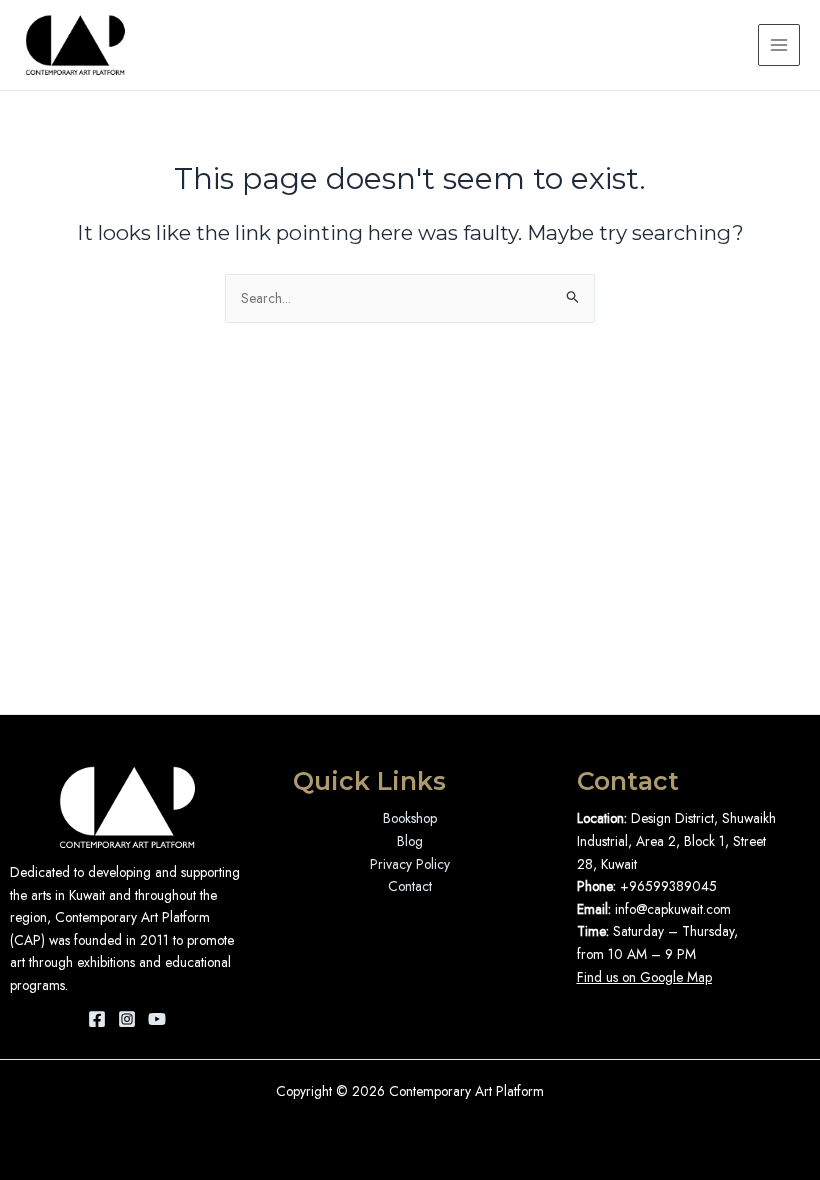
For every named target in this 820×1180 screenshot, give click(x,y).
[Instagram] (127, 1019)
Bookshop (410, 818)
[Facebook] (97, 1019)
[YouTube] (157, 1019)
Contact (410, 886)
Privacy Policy (410, 864)
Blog (410, 841)
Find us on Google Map (644, 977)
